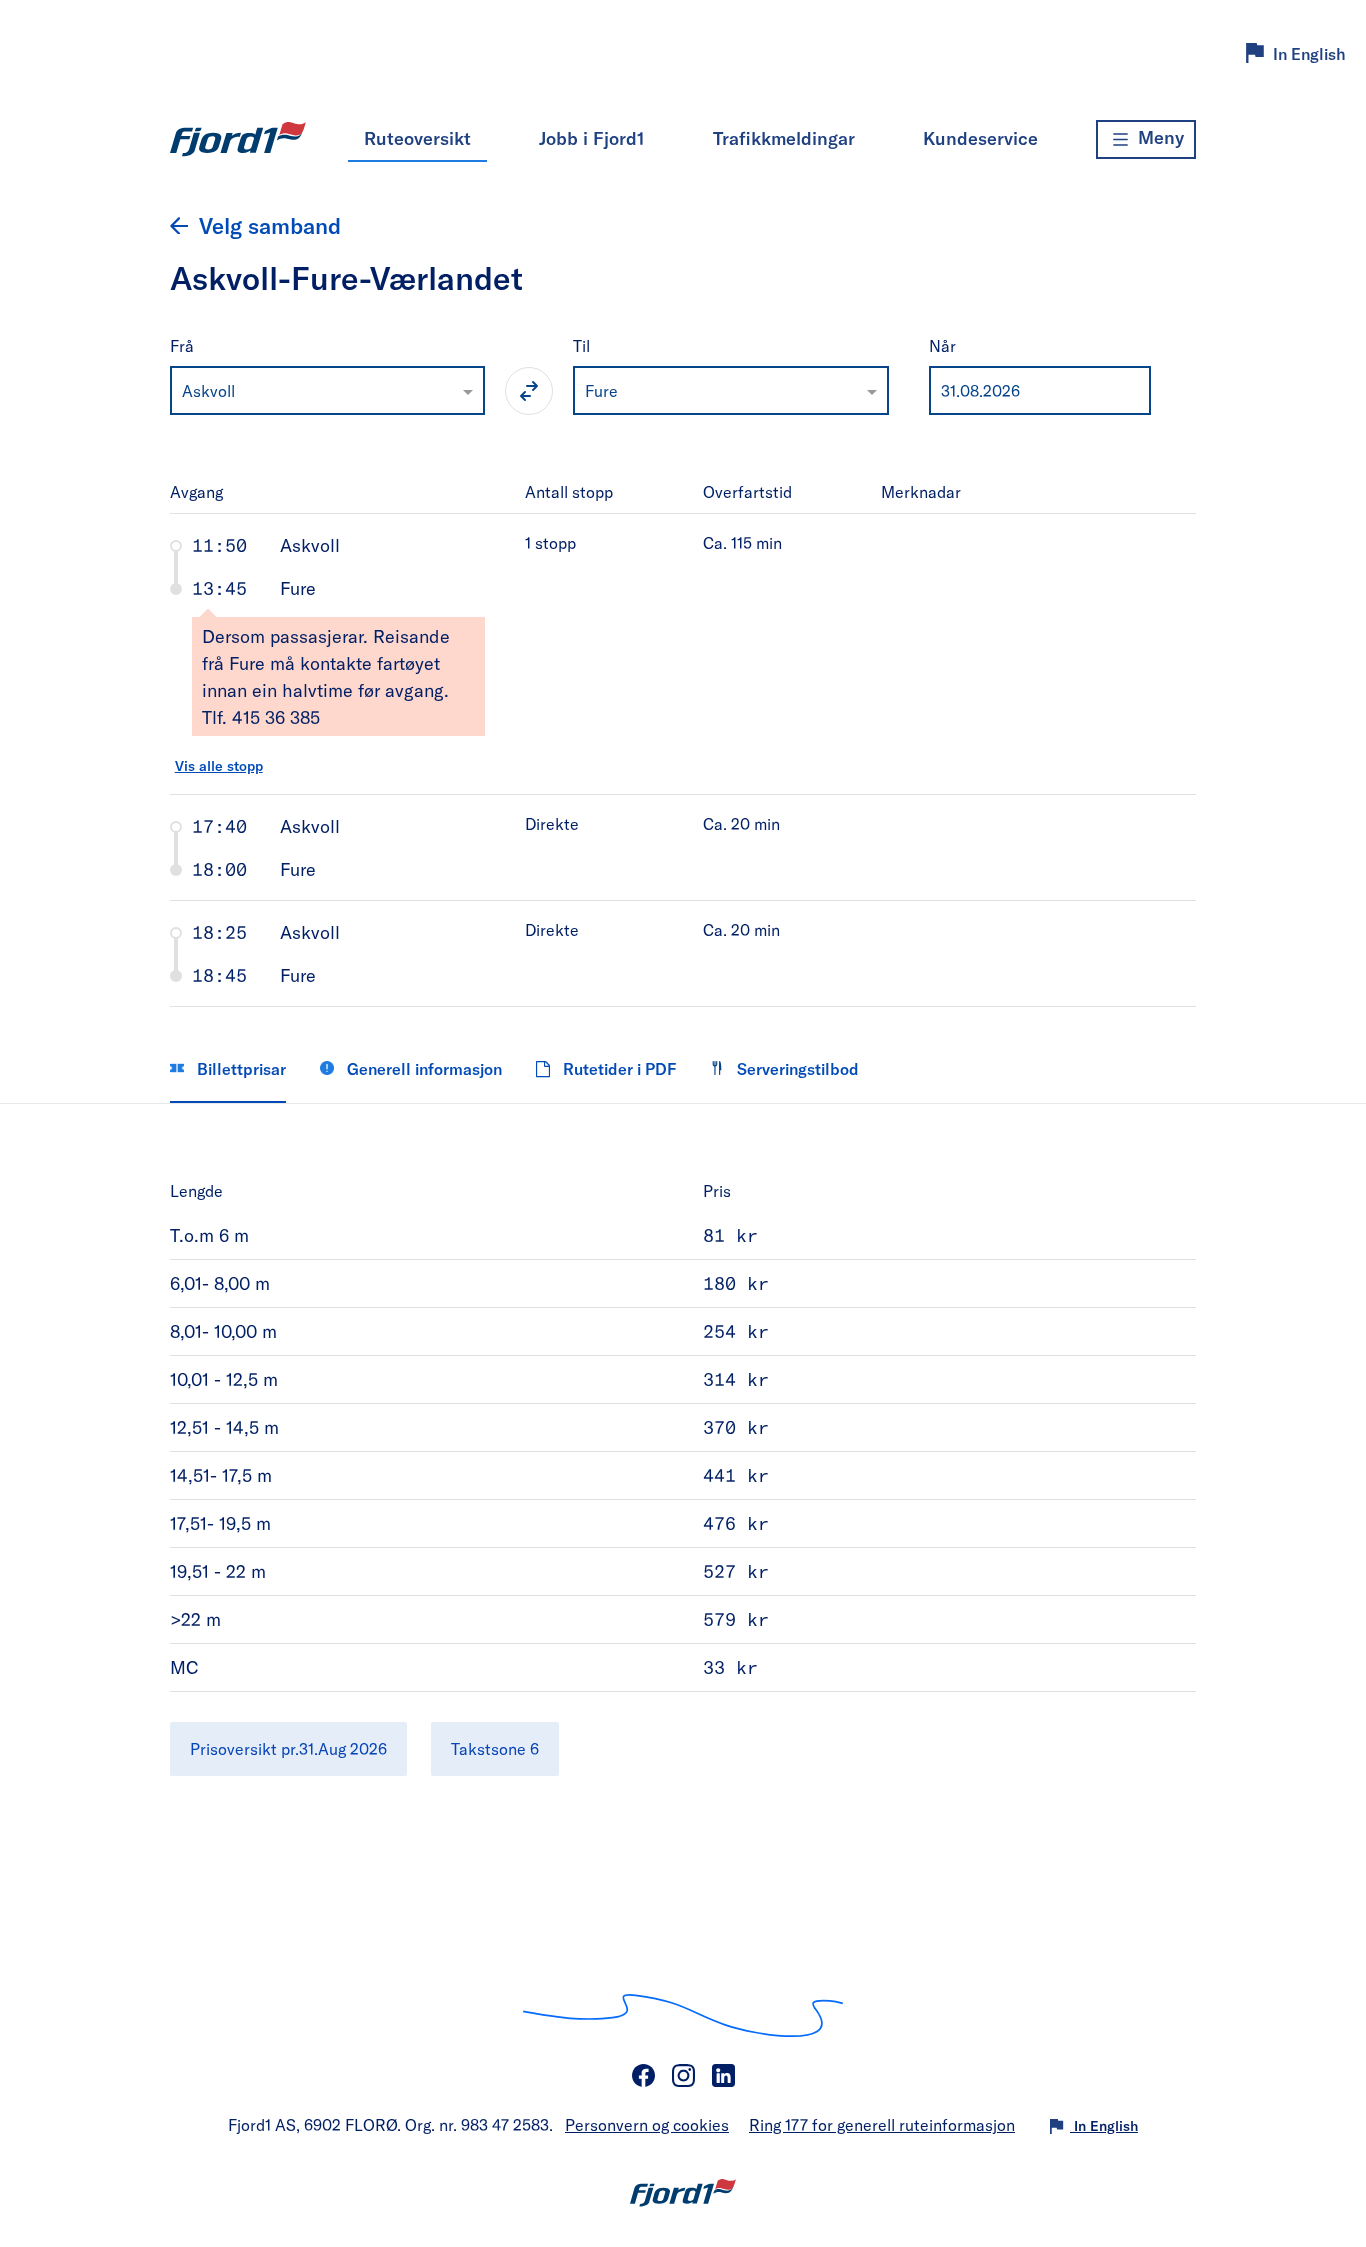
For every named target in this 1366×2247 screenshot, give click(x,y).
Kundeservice (980, 138)
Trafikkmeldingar (784, 138)
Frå (182, 345)
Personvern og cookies (647, 2124)
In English (1309, 53)
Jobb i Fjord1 (592, 138)
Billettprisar (239, 1068)
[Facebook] (643, 2076)
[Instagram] (683, 2076)
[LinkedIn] (723, 2076)
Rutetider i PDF (617, 1068)
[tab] (683, 653)
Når (942, 345)
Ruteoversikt (417, 138)
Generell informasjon (422, 1068)
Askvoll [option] (208, 390)
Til (581, 345)
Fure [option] (601, 390)
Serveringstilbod (796, 1068)
